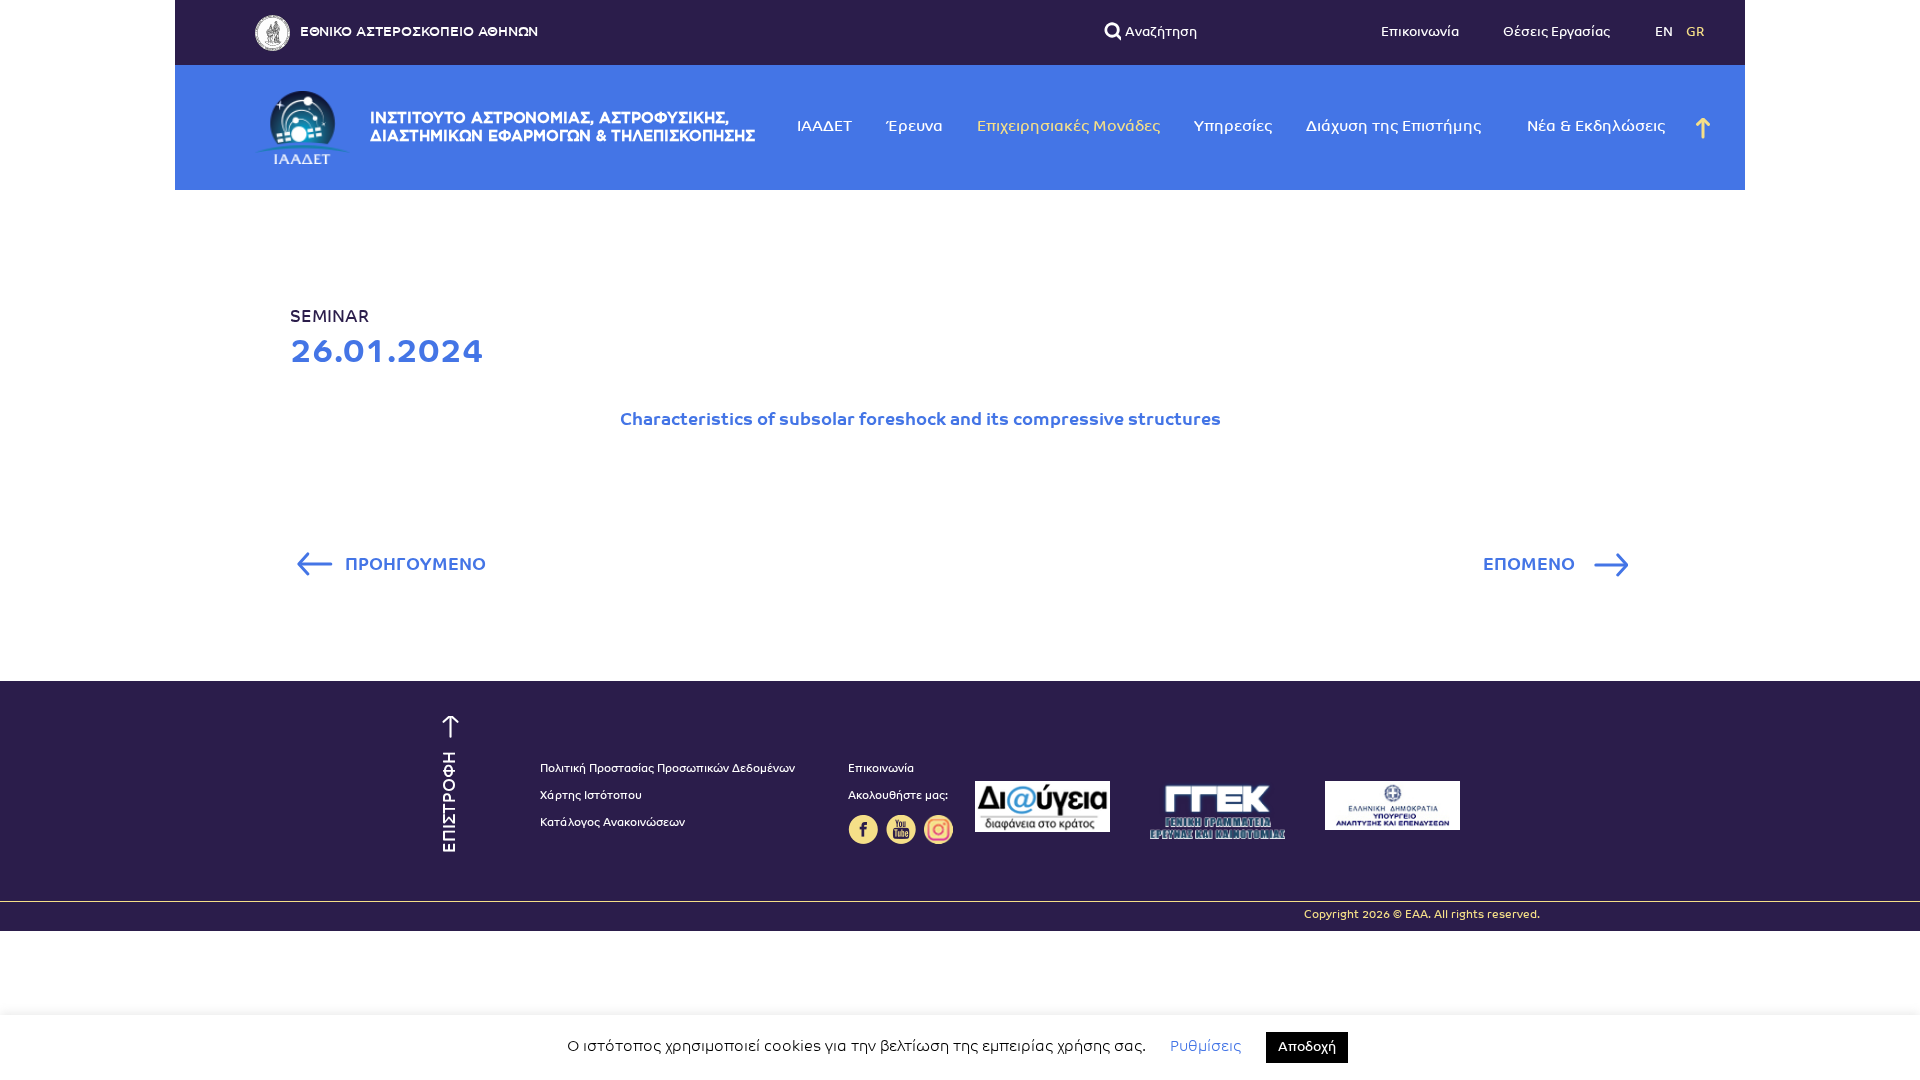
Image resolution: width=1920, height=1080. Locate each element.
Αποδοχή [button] (1307, 1047)
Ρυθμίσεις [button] (1205, 1047)
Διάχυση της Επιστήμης (1393, 127)
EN (1665, 32)
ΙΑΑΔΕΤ (824, 127)
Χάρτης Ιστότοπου (591, 796)
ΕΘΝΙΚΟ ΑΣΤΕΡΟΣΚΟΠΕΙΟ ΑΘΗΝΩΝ (419, 32)
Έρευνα (914, 127)
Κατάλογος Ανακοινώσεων (612, 823)
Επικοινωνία (1420, 32)
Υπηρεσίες (1233, 127)
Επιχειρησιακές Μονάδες (1068, 127)
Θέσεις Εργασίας (1556, 32)
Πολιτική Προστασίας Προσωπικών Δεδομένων (667, 769)
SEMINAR (329, 317)
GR (1695, 32)
